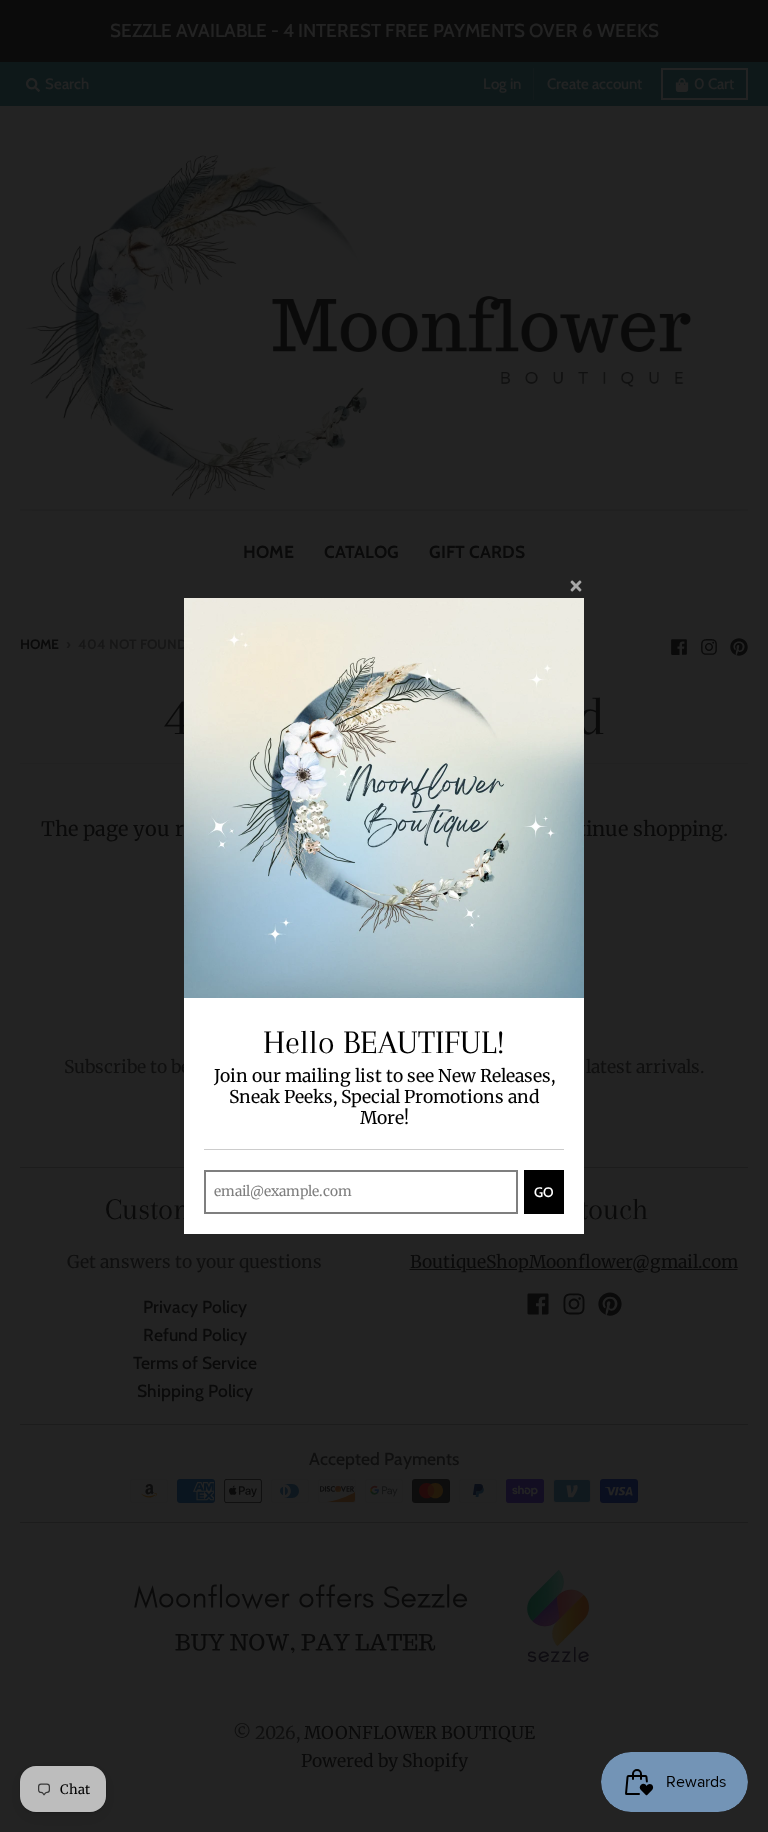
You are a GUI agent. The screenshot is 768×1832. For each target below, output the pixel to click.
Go (544, 1192)
